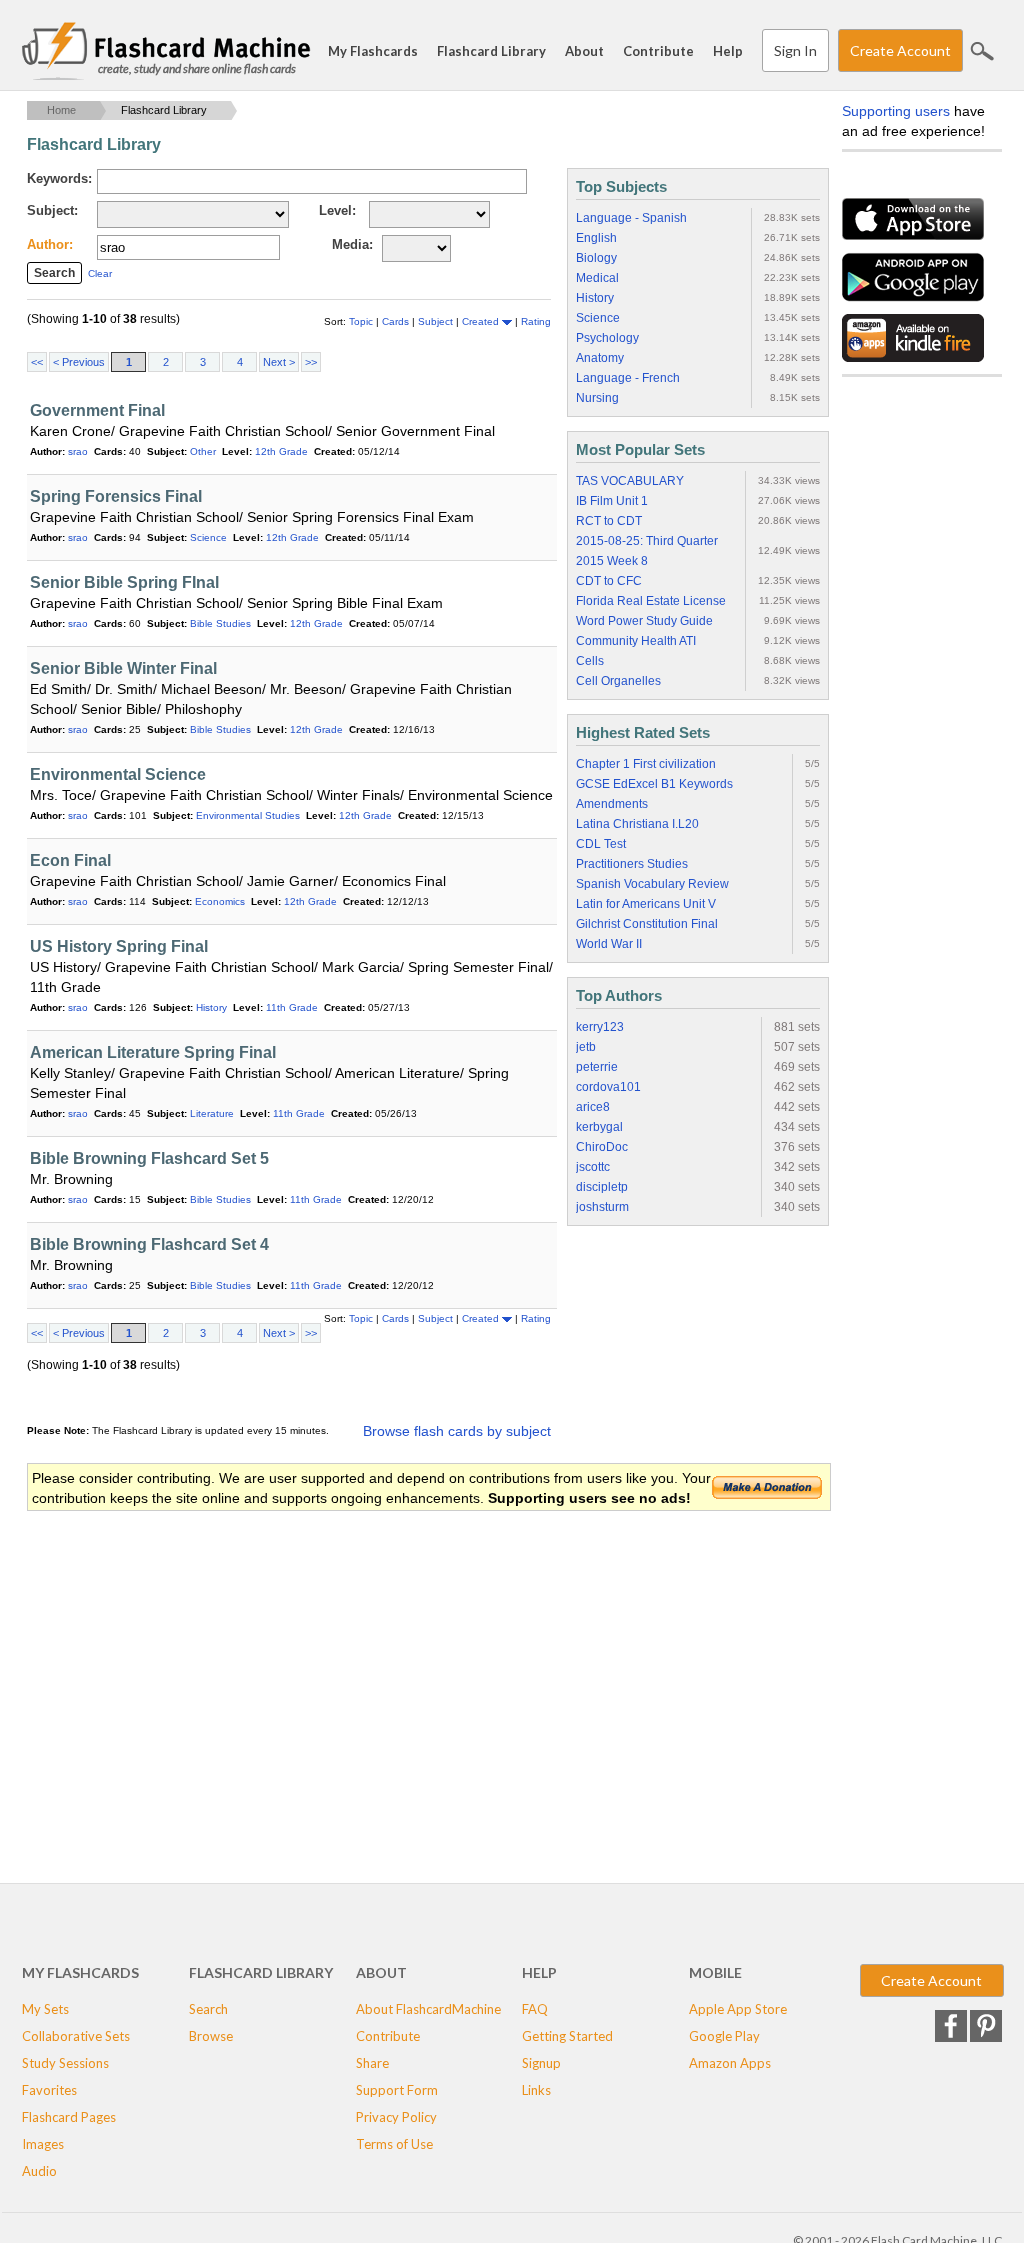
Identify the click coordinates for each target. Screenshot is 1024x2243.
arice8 (593, 1107)
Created (482, 321)
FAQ (535, 2009)
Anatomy (600, 358)
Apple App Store (738, 2009)
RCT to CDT (609, 521)
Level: (337, 210)
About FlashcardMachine (428, 2009)
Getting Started (567, 2036)
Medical (597, 278)
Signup (541, 2063)
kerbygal (599, 1127)
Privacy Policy (396, 2117)
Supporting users (896, 111)
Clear (100, 273)
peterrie (597, 1067)
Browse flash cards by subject (457, 1431)
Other (203, 451)
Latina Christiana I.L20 (637, 824)
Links (536, 2090)
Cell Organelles (618, 681)
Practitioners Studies (632, 864)
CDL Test (601, 844)
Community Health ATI (636, 641)
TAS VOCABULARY (630, 481)
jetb (586, 1047)
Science (208, 537)
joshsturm (602, 1207)
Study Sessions (65, 2063)
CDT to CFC (609, 581)
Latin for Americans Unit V (646, 904)
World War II (609, 944)
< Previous (79, 362)
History (211, 1007)
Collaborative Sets (76, 2036)
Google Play (724, 2036)
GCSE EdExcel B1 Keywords (654, 784)
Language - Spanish (631, 218)
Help (728, 51)
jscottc (593, 1167)
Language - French (628, 378)
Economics (220, 901)
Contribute (658, 51)
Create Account (900, 50)
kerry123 (600, 1027)
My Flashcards (373, 51)
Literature (212, 1113)
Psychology (607, 338)
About (584, 51)
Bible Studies (220, 623)
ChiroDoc (602, 1147)
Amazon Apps (730, 2063)
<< (37, 362)
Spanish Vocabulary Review (652, 884)
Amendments (612, 804)
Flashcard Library (491, 51)
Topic (362, 321)
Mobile (715, 1972)
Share (372, 2063)
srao (78, 451)
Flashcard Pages (69, 2117)
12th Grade (281, 451)
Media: (352, 244)
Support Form (397, 2090)
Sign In (795, 50)
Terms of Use (394, 2144)
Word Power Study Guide (644, 621)
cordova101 (608, 1087)
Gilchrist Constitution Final (647, 924)
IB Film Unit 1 (612, 501)
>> (311, 362)
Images (43, 2144)
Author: (50, 244)
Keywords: (59, 178)
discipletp (602, 1187)
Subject (437, 321)
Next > (279, 362)
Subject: (52, 210)
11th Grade (292, 1007)
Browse (211, 2036)
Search (982, 51)
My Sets (45, 2009)
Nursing (597, 398)
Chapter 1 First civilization (646, 764)
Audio (39, 2171)
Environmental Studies (248, 815)
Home (61, 110)
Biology (596, 258)
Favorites (49, 2090)
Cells (590, 661)
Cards (397, 321)
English (596, 238)
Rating (536, 321)
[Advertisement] (391, 1673)
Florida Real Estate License (651, 601)
